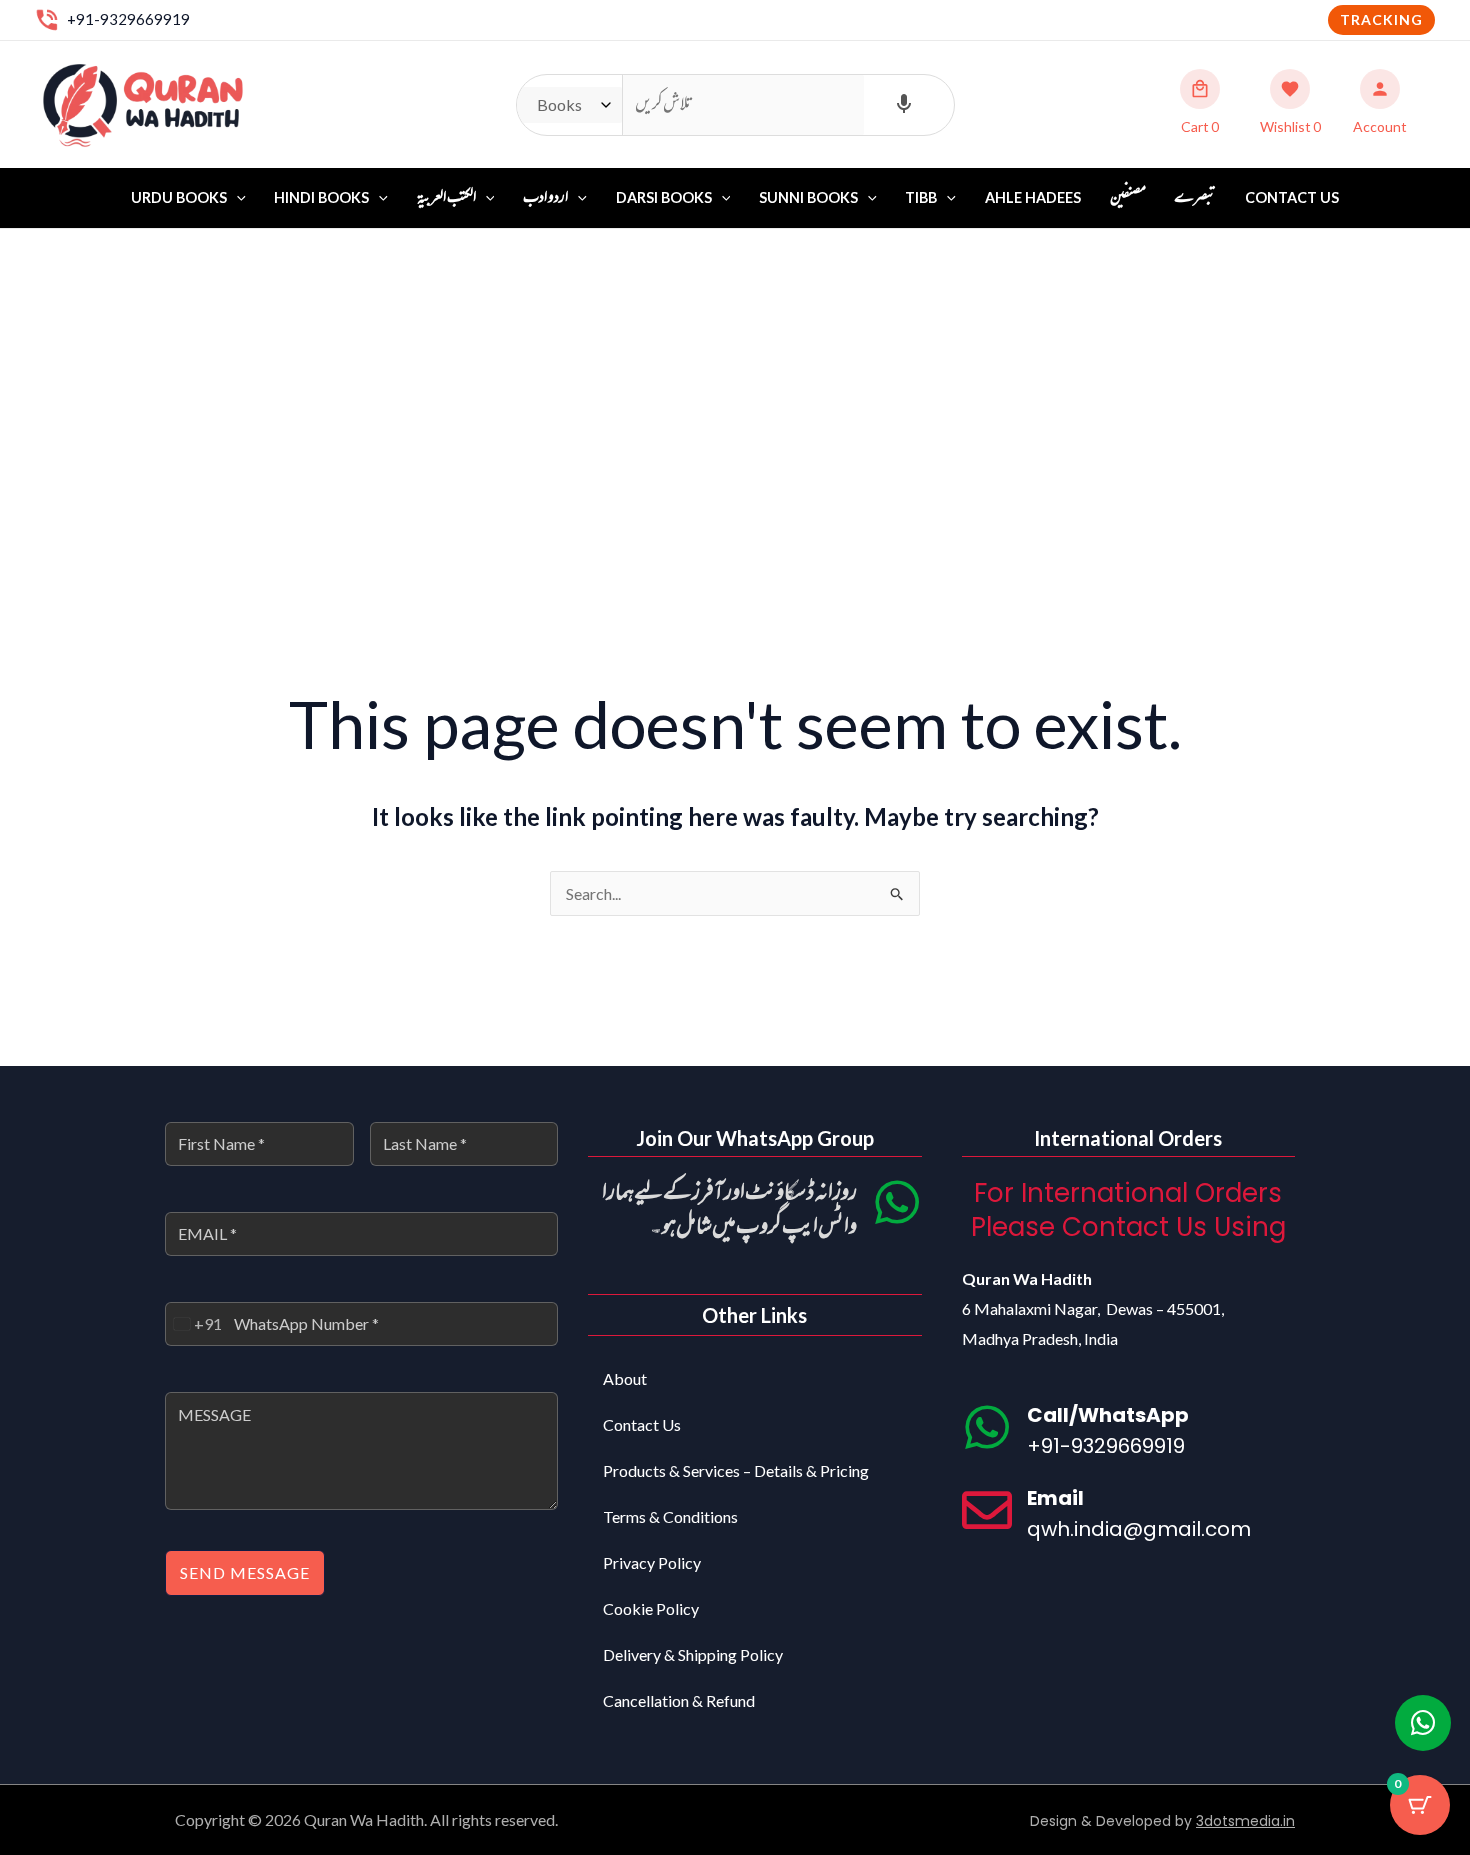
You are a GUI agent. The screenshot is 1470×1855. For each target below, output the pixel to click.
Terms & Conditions (670, 1516)
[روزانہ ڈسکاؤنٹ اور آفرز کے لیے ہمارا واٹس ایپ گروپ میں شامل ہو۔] (897, 1202)
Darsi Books (664, 197)
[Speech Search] (904, 105)
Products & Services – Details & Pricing (736, 1470)
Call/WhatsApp (1108, 1415)
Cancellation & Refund (679, 1700)
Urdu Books (179, 197)
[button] (1381, 20)
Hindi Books (321, 197)
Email (1055, 1498)
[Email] (987, 1510)
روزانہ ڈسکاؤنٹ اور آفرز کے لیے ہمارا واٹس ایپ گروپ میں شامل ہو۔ (729, 1210)
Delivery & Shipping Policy (693, 1654)
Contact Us (1292, 197)
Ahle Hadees (1033, 197)
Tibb (921, 197)
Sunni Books (808, 197)
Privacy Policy (652, 1562)
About (625, 1378)
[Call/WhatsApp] (987, 1427)
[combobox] (194, 1324)
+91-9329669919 (128, 19)
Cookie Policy (651, 1608)
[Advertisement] (735, 379)
